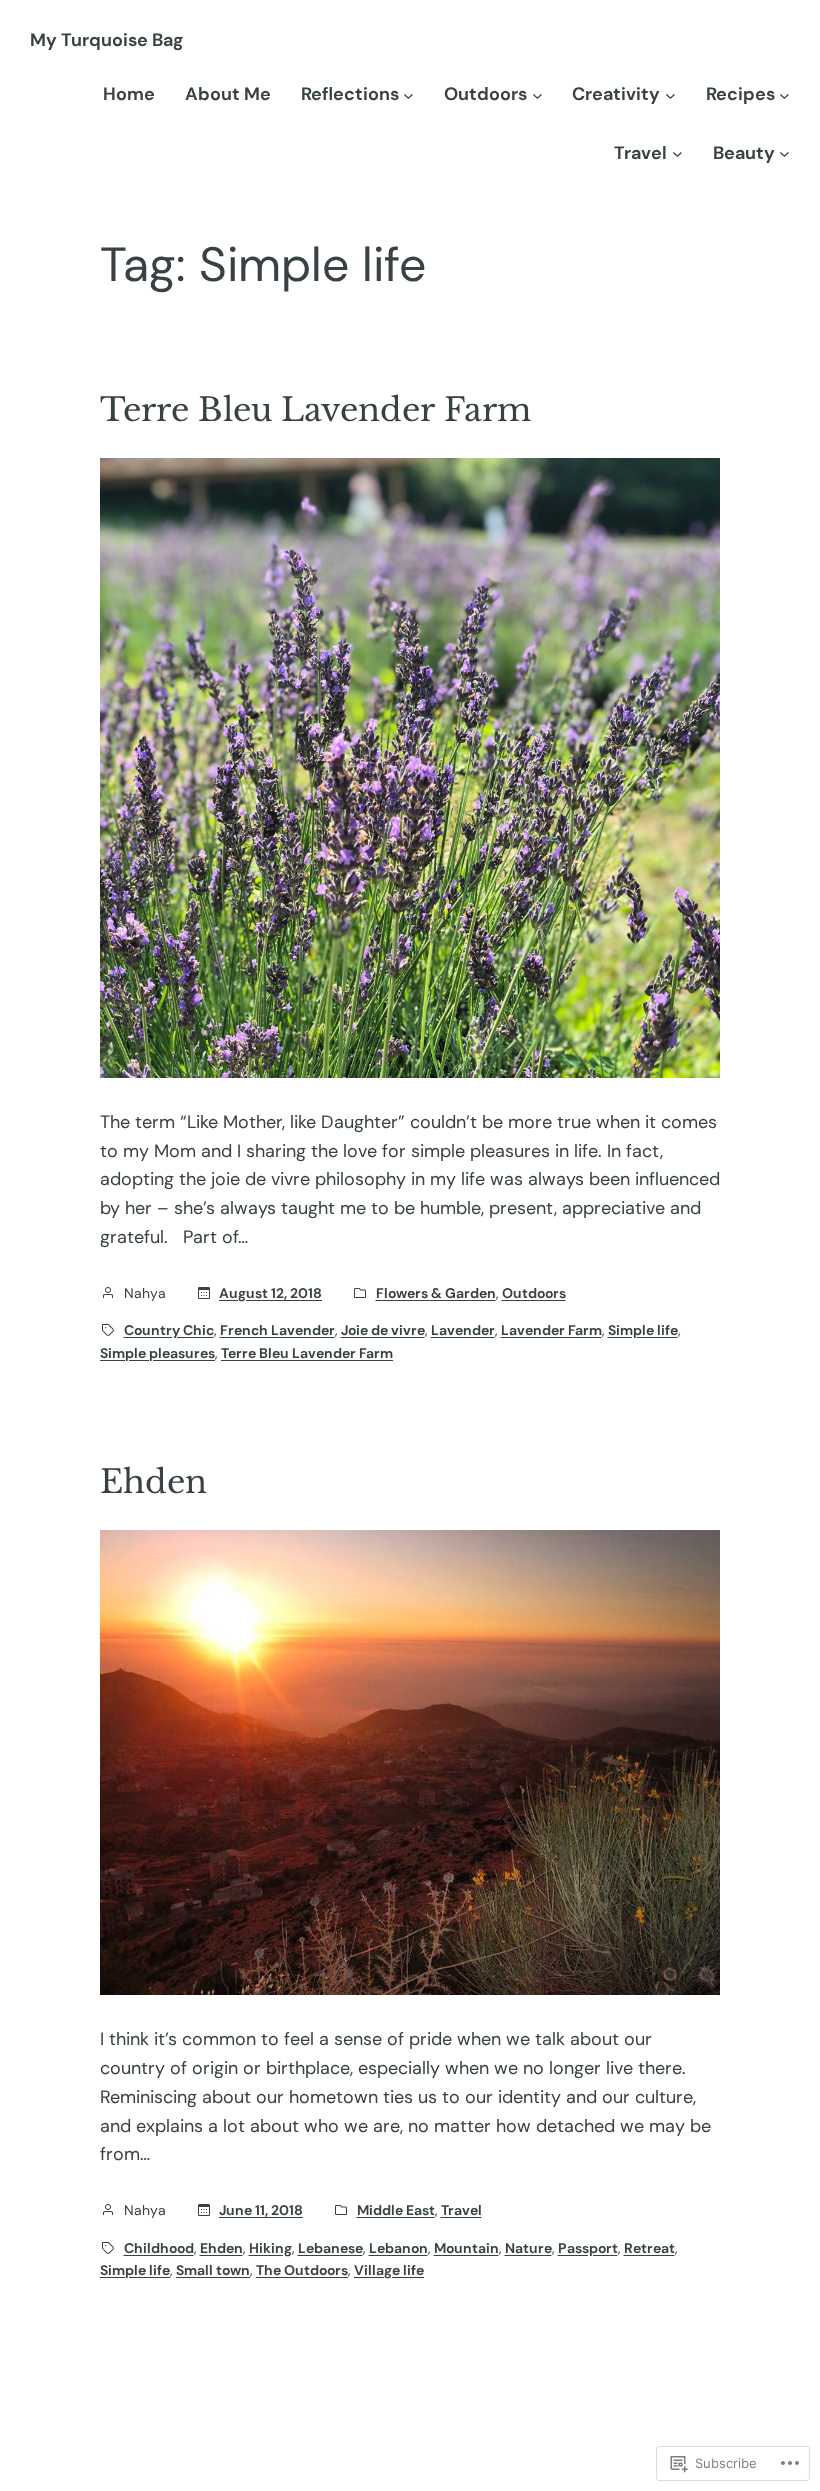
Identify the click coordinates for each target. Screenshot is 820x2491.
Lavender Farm (551, 1330)
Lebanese (330, 2248)
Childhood (159, 2248)
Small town (213, 2270)
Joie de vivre (383, 1330)
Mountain (466, 2248)
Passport (588, 2248)
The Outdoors (302, 2270)
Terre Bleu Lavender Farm (315, 410)
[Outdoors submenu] (537, 94)
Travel (461, 2210)
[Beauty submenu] (784, 153)
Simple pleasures (157, 1353)
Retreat (649, 2248)
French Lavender (277, 1330)
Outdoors (534, 1293)
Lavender (463, 1330)
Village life (389, 2270)
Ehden (153, 1482)
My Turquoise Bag (106, 40)
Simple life (643, 1330)
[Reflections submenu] (408, 94)
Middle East (396, 2210)
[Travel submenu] (677, 153)
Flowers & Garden (436, 1293)
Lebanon (398, 2248)
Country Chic (169, 1330)
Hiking (270, 2248)
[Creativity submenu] (670, 94)
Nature (528, 2248)
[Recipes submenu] (784, 94)
